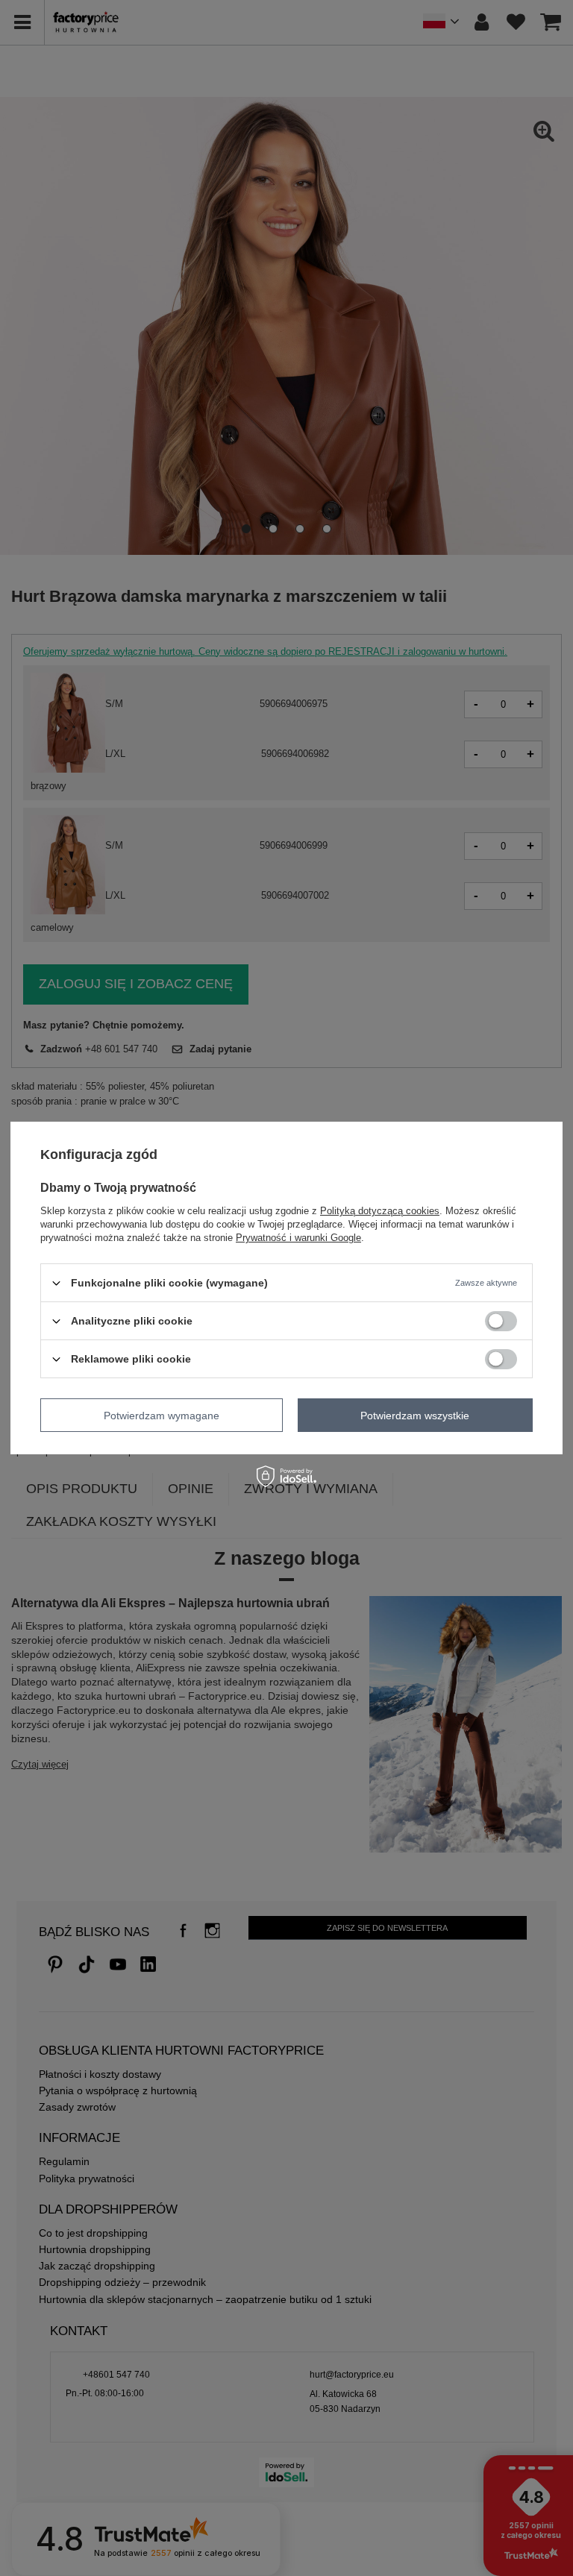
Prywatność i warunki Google (298, 1238)
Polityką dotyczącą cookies (380, 1211)
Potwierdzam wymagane (162, 1415)
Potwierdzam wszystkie (415, 1415)
